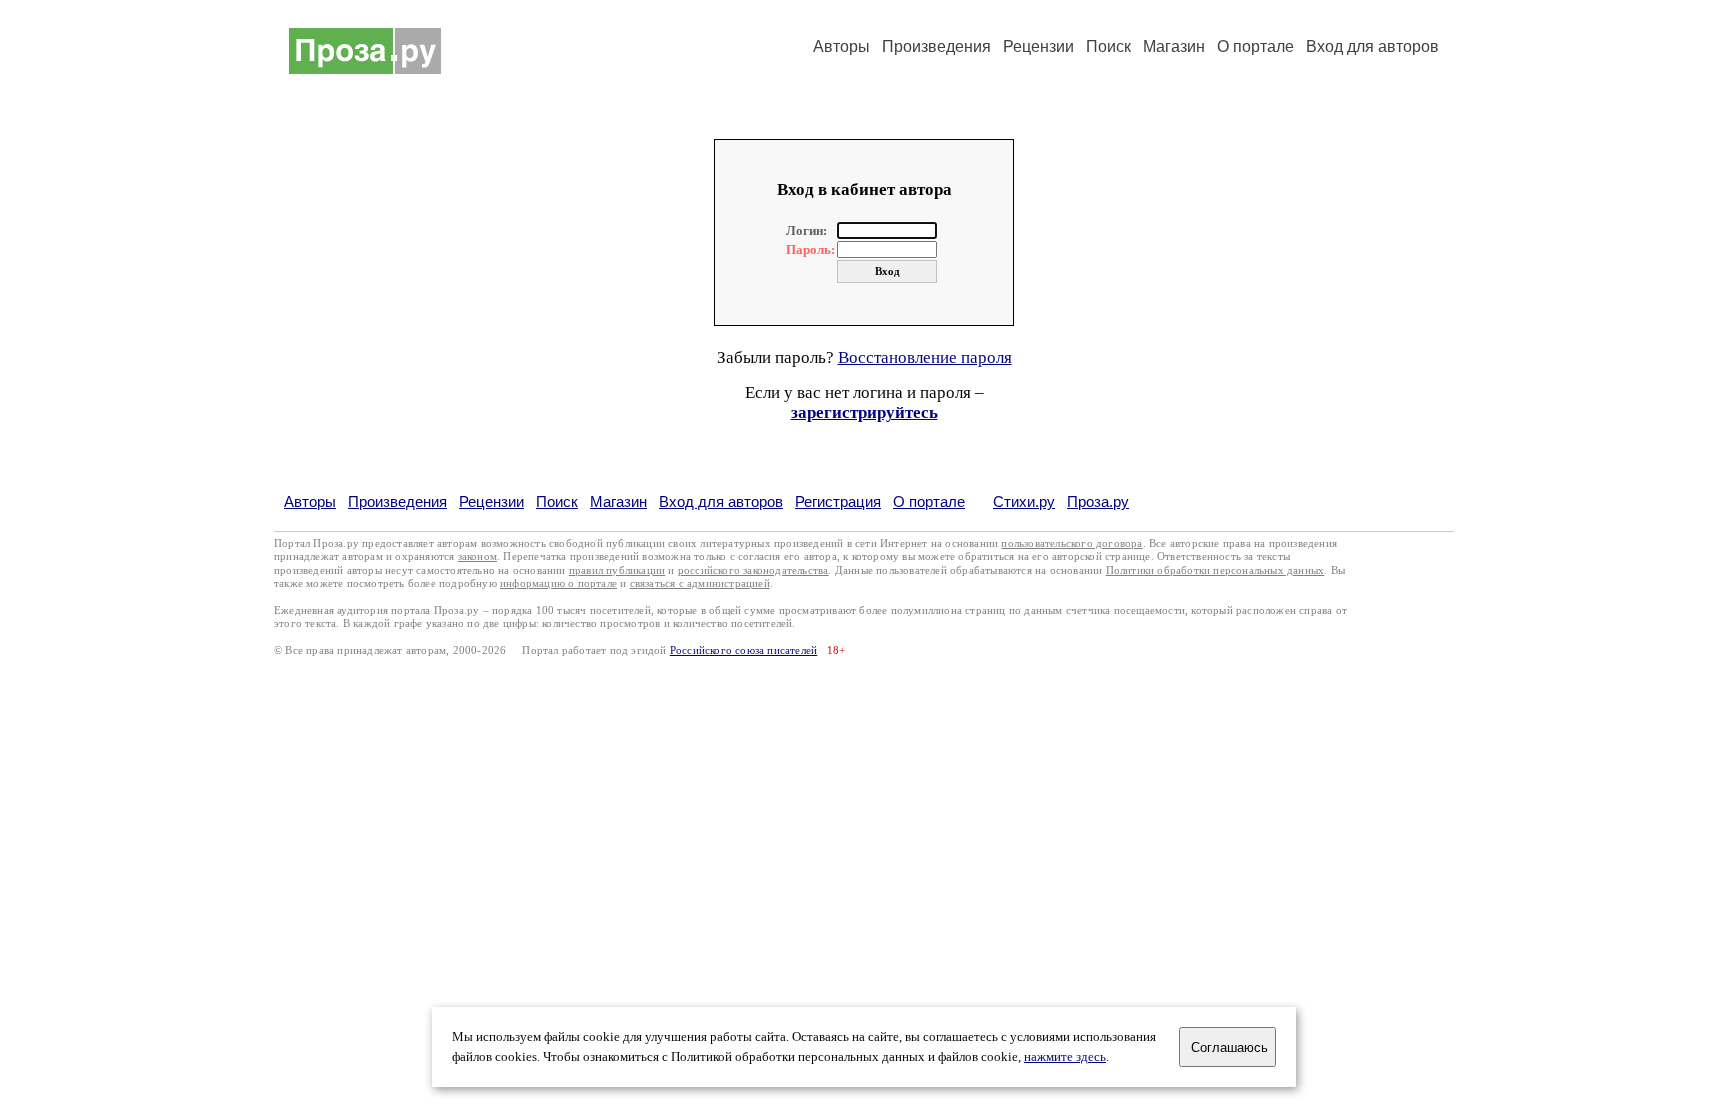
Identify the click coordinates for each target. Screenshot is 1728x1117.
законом (477, 556)
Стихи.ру (1024, 501)
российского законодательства (753, 570)
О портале (929, 501)
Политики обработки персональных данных (1215, 570)
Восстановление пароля (925, 357)
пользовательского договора (1071, 543)
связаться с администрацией (700, 583)
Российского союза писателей (743, 650)
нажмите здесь (1065, 1057)
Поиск (1108, 46)
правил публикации (617, 570)
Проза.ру (1098, 501)
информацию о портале (558, 583)
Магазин (1174, 46)
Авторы (841, 46)
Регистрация (838, 501)
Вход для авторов (1372, 46)
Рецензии (1038, 46)
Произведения (936, 46)
